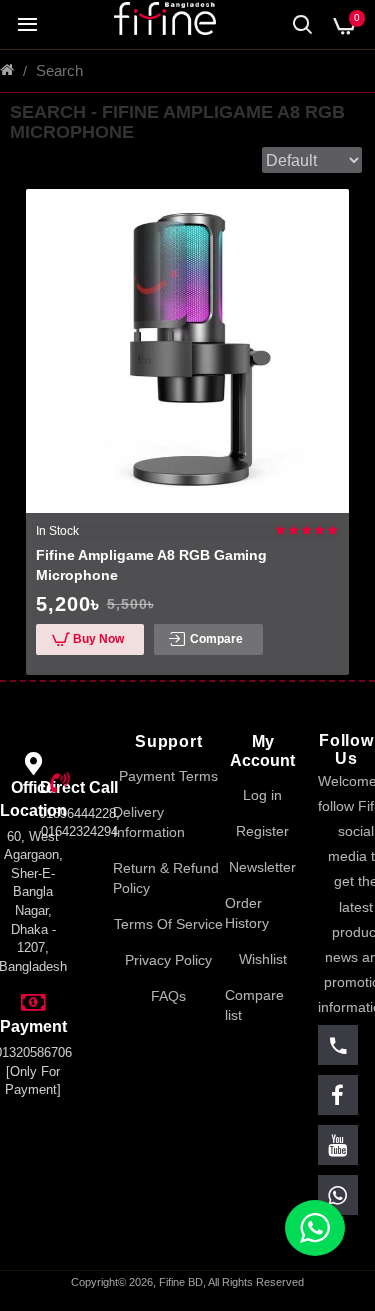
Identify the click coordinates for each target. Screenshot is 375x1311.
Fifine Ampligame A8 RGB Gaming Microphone (151, 565)
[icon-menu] (338, 1045)
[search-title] (302, 24)
